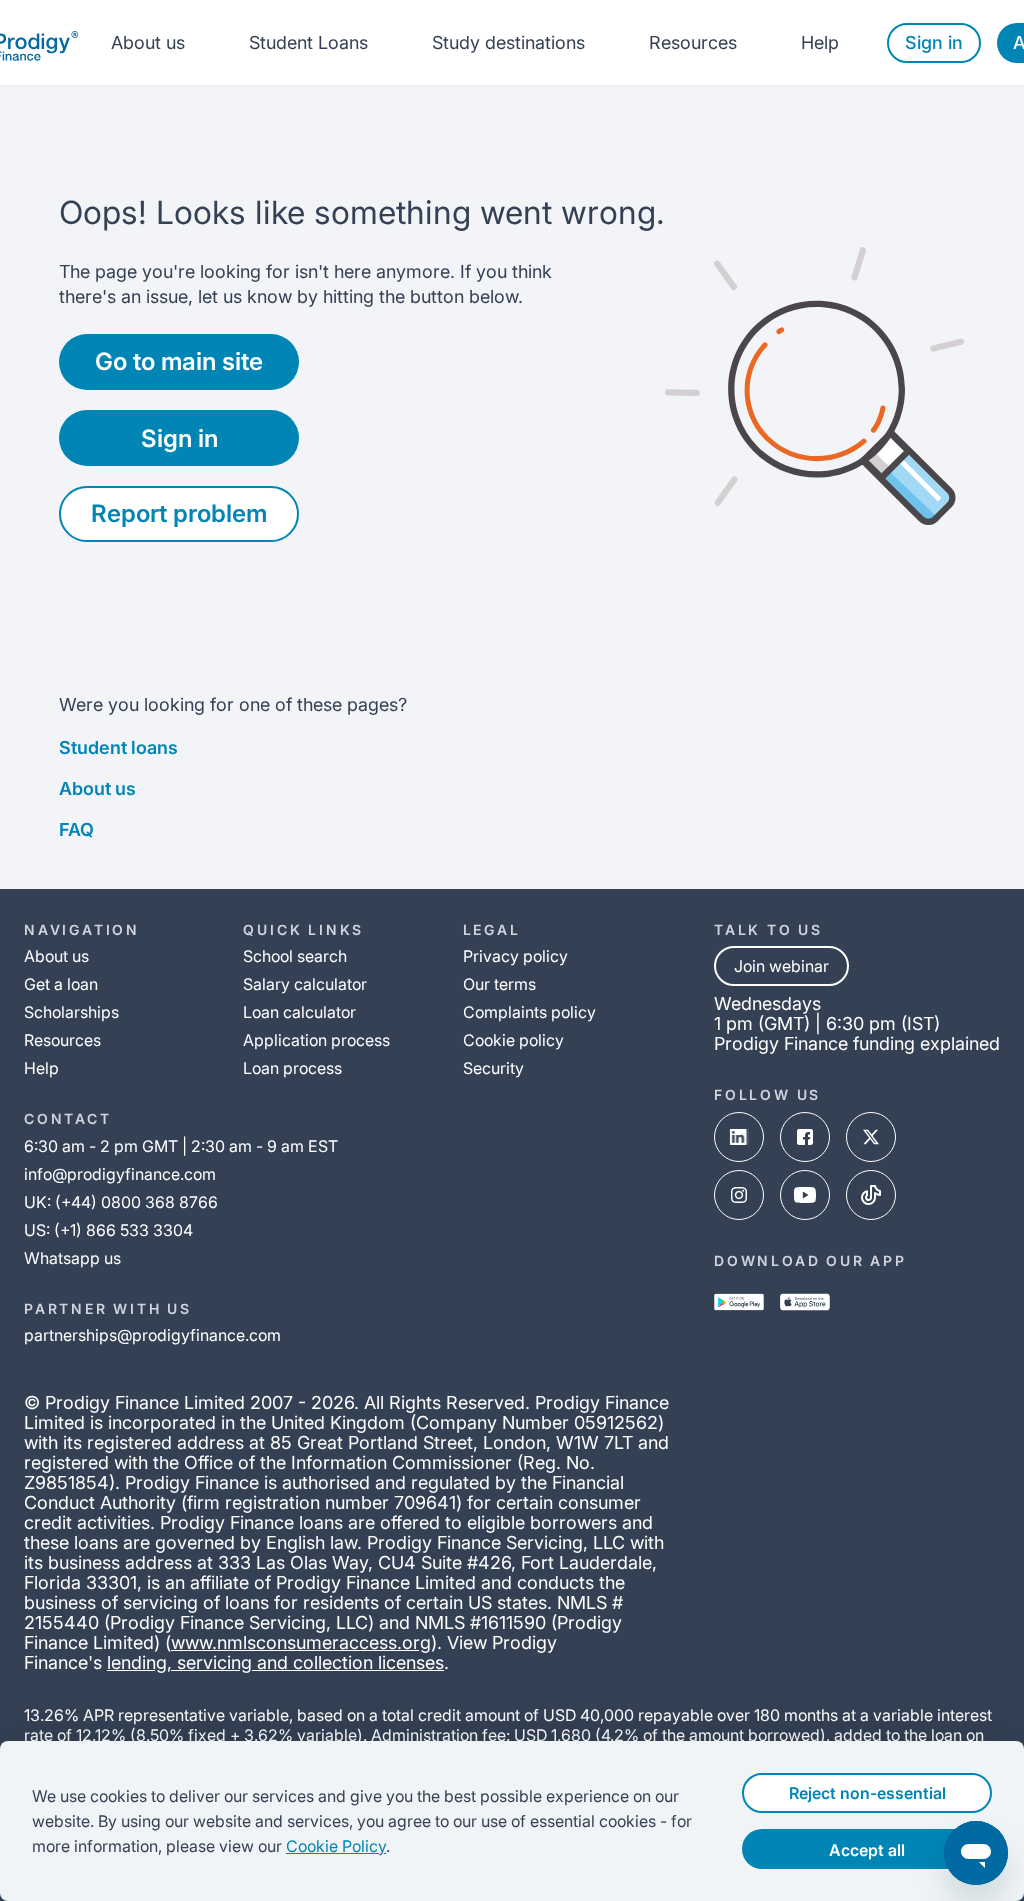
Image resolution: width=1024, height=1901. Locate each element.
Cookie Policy (336, 1846)
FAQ (76, 829)
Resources (693, 42)
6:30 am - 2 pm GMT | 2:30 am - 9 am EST (181, 1146)
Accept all (867, 1850)
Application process (316, 1040)
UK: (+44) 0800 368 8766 (121, 1202)
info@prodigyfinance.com (120, 1174)
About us (148, 42)
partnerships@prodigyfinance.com (152, 1335)
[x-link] (871, 1137)
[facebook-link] (805, 1137)
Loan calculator (299, 1012)
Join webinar (781, 966)
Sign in (934, 42)
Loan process (292, 1068)
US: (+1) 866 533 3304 (108, 1230)
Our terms (499, 984)
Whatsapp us (72, 1258)
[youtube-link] (805, 1195)
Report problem (179, 513)
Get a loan (61, 984)
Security (493, 1068)
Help (820, 42)
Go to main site (179, 361)
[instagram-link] (739, 1195)
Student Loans (308, 42)
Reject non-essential (867, 1793)
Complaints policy (529, 1012)
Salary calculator (305, 984)
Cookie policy (513, 1040)
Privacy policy (515, 956)
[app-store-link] (805, 1302)
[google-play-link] (739, 1302)
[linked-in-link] (739, 1137)
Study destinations (508, 42)
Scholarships (71, 1012)
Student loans (118, 747)
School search (295, 956)
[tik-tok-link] (871, 1195)
